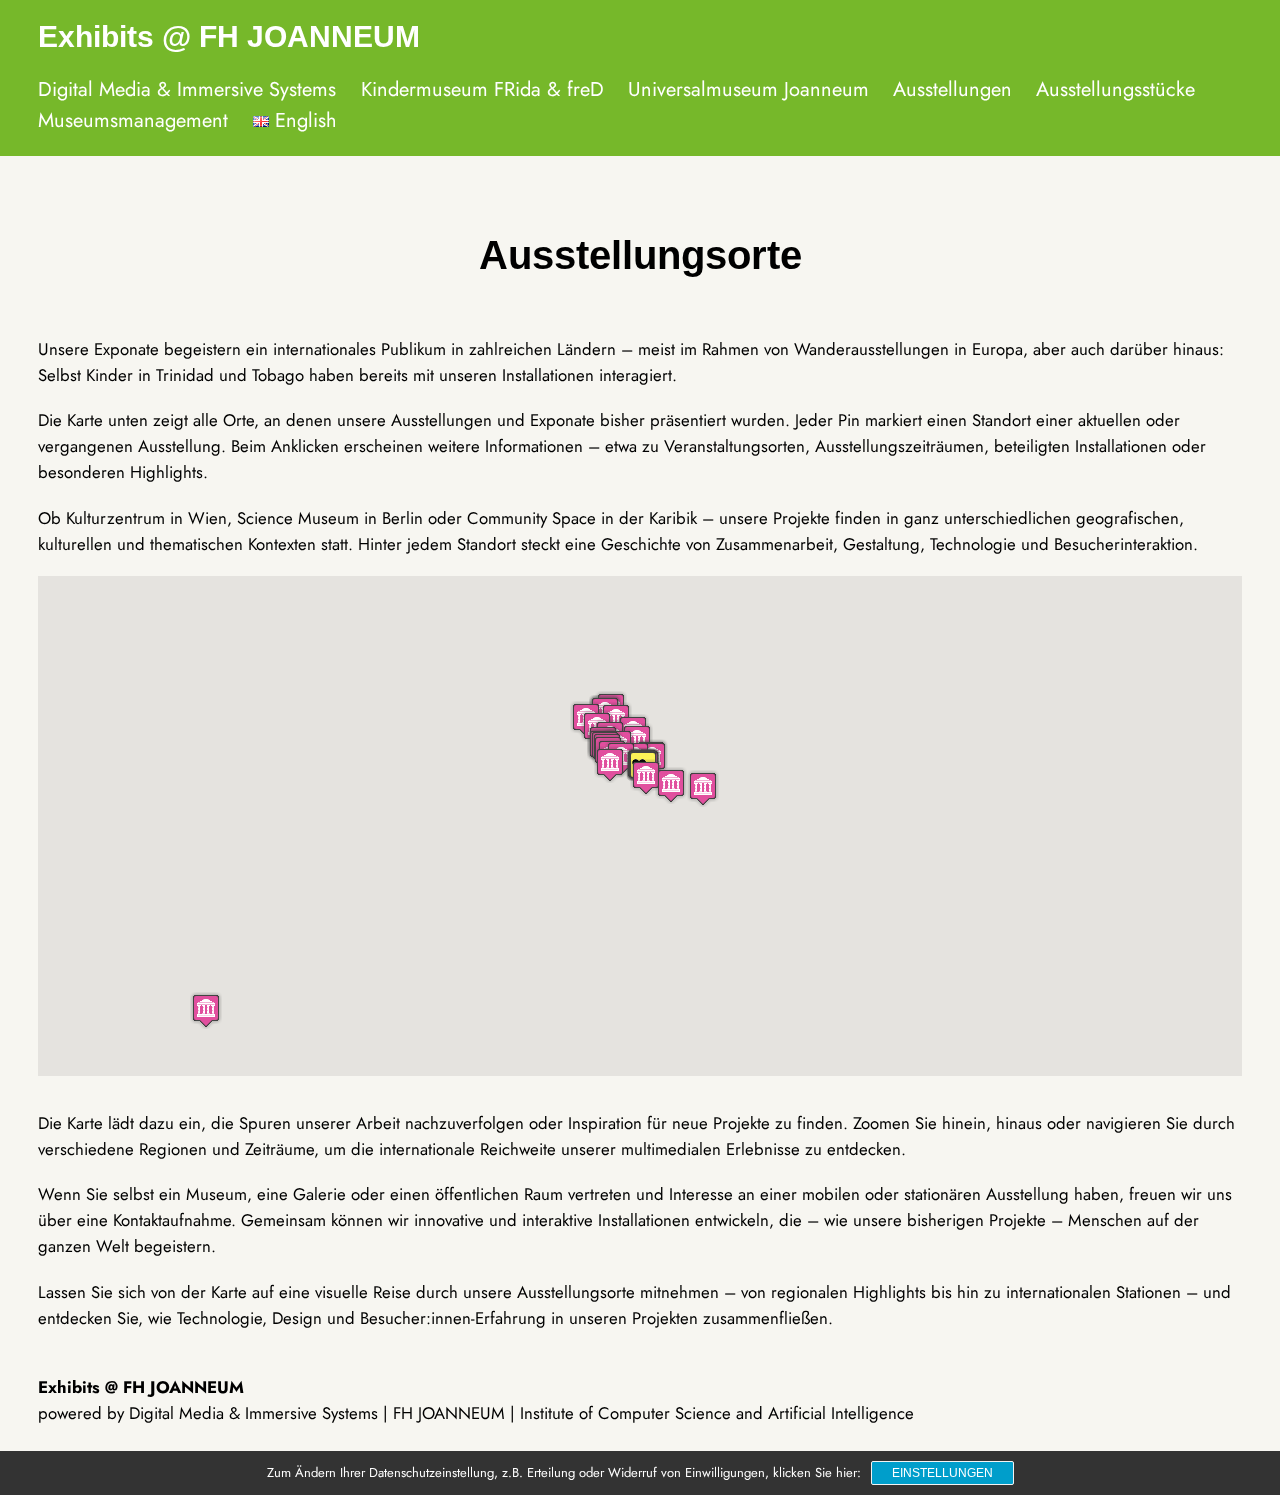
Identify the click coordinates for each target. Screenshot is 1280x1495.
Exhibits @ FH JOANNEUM (229, 36)
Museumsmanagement (133, 120)
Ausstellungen (952, 89)
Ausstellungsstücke (1115, 89)
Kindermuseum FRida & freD (482, 89)
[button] (206, 1010)
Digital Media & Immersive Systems (187, 89)
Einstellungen (942, 1473)
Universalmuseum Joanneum (748, 89)
